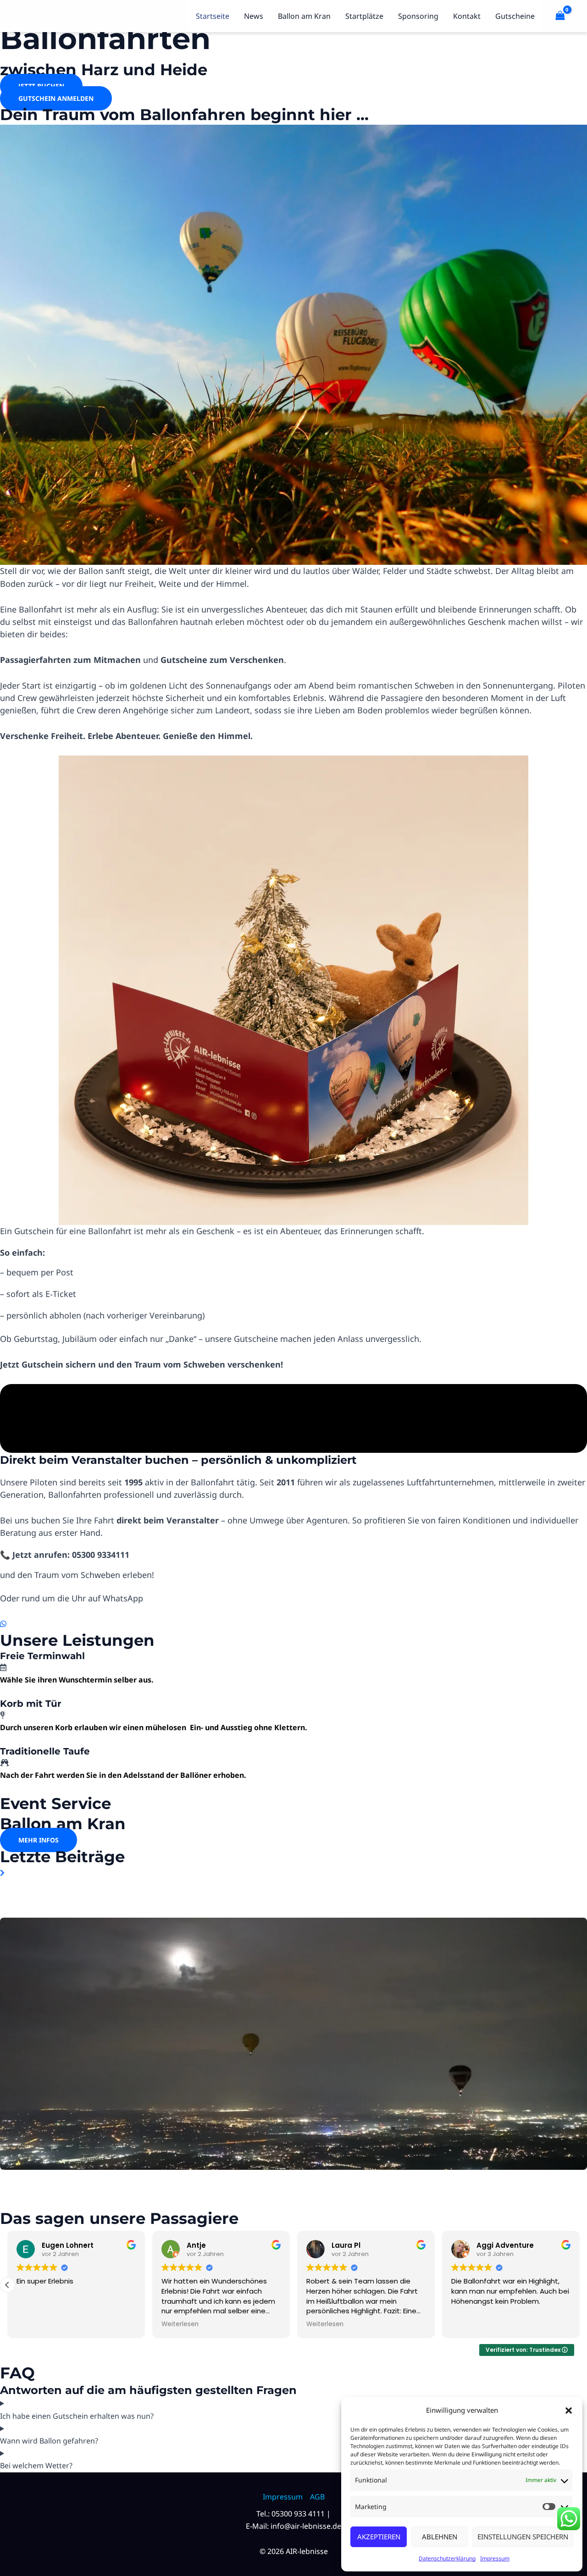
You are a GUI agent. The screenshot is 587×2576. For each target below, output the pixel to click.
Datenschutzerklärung (447, 2558)
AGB (317, 2497)
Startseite (213, 16)
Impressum (495, 2558)
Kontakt (467, 16)
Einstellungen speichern (523, 2537)
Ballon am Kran (304, 16)
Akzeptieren (379, 2537)
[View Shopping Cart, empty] (560, 16)
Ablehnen (440, 2537)
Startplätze (364, 16)
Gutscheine (515, 16)
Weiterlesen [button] (180, 2324)
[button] (569, 2411)
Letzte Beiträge (62, 1857)
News (254, 16)
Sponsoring (418, 16)
